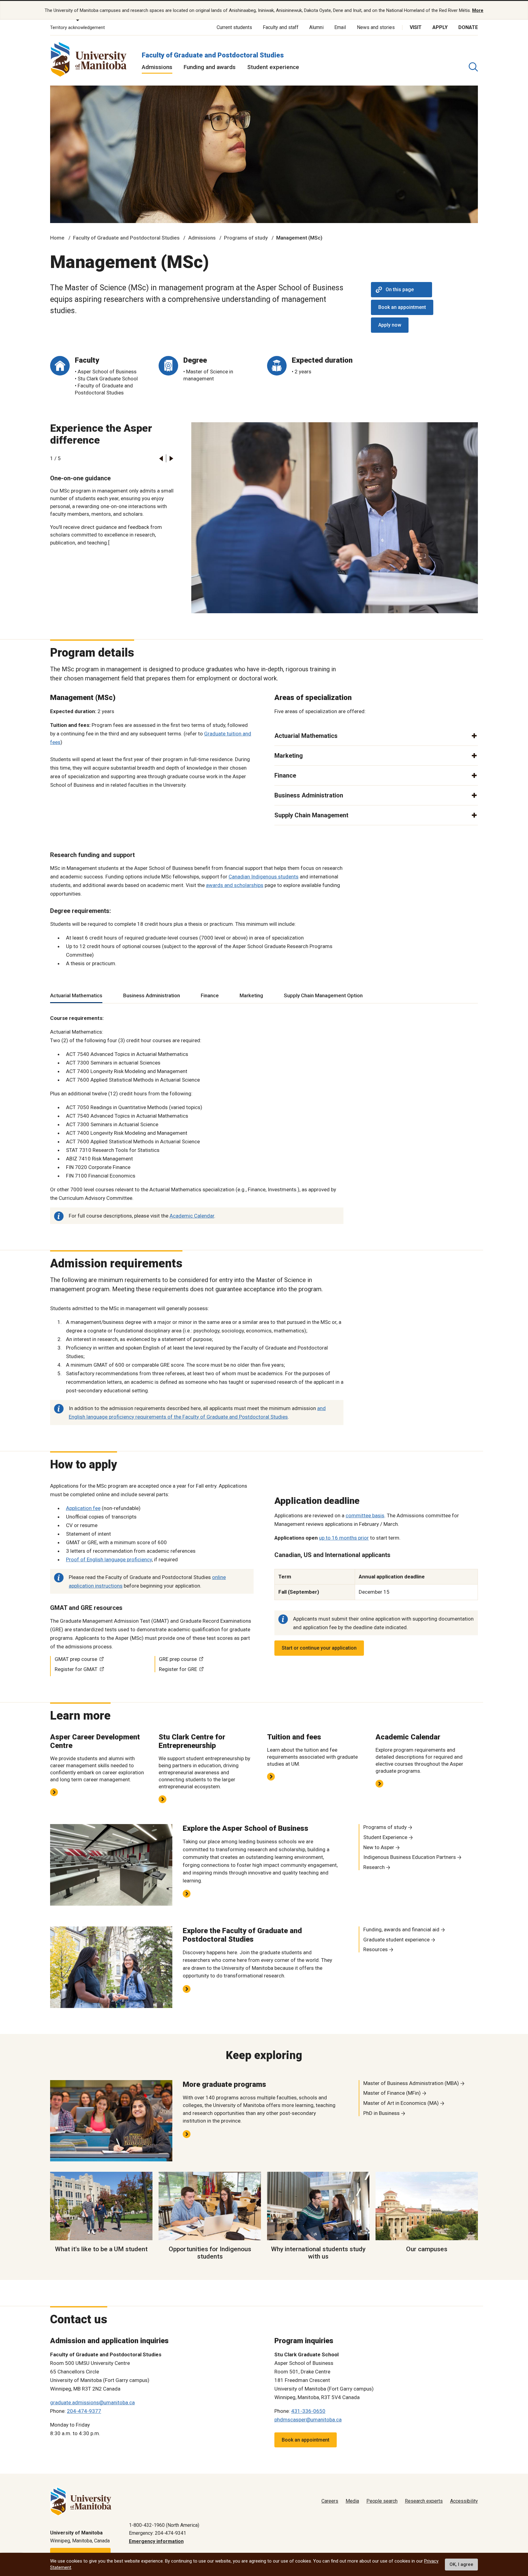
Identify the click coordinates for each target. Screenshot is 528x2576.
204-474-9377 (84, 2411)
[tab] (76, 996)
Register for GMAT (76, 1669)
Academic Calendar (192, 1216)
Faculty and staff (281, 27)
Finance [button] (285, 775)
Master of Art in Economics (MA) (401, 2103)
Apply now (390, 325)
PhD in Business (381, 2113)
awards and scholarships (235, 885)
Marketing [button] (289, 756)
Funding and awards (210, 67)
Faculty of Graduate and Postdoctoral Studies (213, 55)
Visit (416, 27)
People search (382, 2501)
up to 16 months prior (344, 1538)
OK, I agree (461, 2564)
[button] (161, 458)
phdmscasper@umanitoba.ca (308, 2420)
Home (57, 238)
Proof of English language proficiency (109, 1559)
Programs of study (246, 238)
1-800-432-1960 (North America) (164, 2525)
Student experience (273, 67)
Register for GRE (178, 1669)
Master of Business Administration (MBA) (411, 2083)
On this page (400, 289)
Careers (330, 2501)
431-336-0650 (308, 2411)
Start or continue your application (319, 1648)
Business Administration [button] (309, 795)
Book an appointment (402, 307)
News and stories (376, 27)
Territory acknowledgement (77, 27)
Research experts (424, 2501)
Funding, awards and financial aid (401, 1929)
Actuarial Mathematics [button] (306, 736)
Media (352, 2501)
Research (374, 1867)
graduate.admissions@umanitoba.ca (92, 2402)
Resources (376, 1949)
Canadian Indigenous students (264, 877)
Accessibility (464, 2501)
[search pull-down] (473, 67)
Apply (440, 27)
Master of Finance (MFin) (392, 2093)
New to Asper (379, 1847)
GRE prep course (178, 1659)
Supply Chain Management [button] (311, 815)
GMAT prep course (76, 1659)
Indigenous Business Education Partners (410, 1857)
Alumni (316, 27)
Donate (468, 27)
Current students (234, 27)
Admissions (157, 67)
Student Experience (385, 1837)
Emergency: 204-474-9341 (158, 2533)
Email (340, 27)
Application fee (83, 1508)
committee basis (365, 1515)
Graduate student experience (396, 1940)
